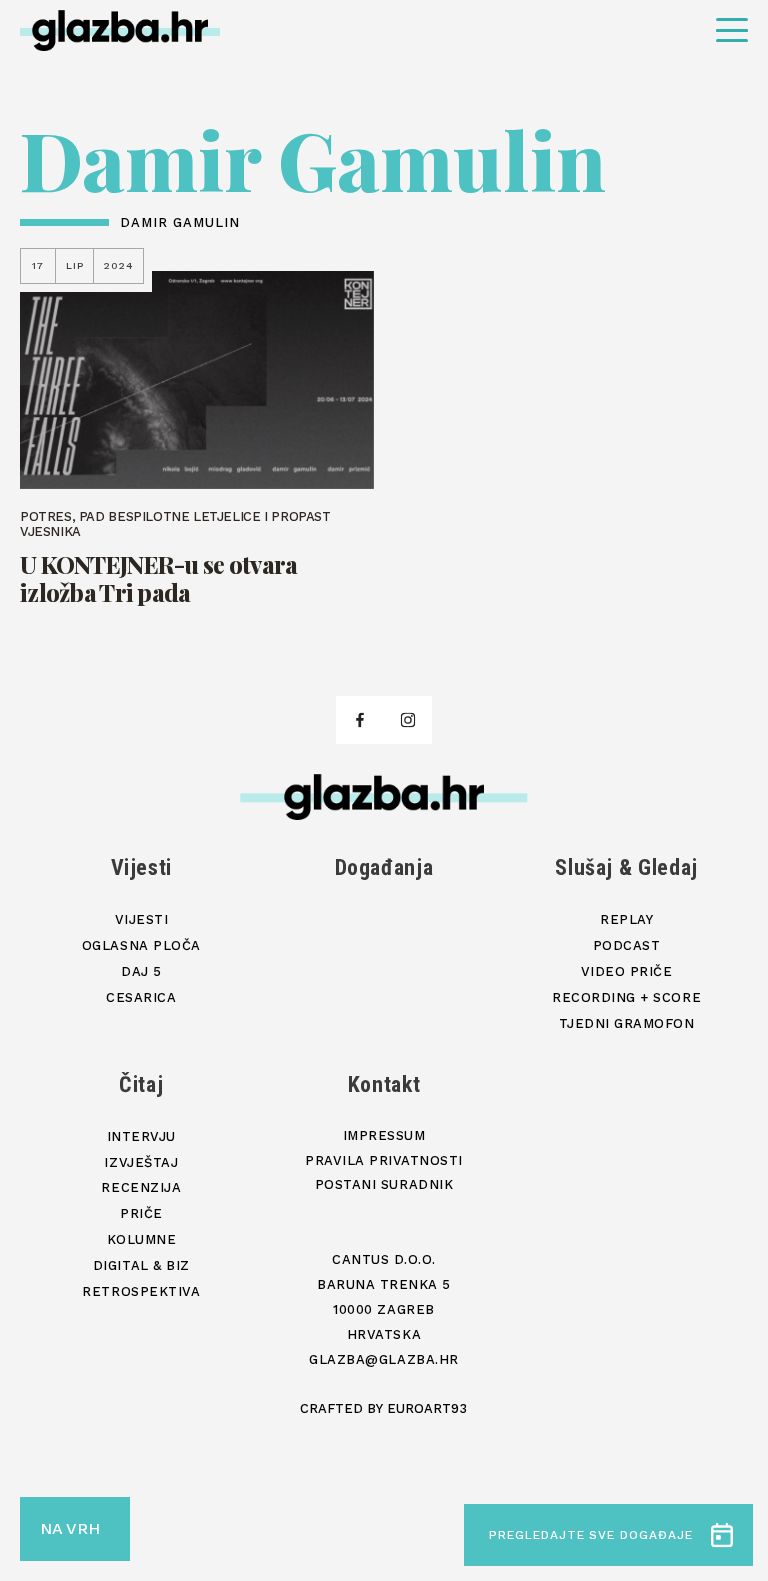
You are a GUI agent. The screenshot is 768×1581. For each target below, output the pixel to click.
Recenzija (141, 1187)
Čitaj (141, 1084)
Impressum (384, 1135)
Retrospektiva (141, 1291)
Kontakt (384, 1084)
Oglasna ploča (141, 945)
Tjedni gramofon (627, 1023)
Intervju (141, 1136)
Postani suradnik (384, 1184)
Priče (141, 1213)
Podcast (627, 945)
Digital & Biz (141, 1265)
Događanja (384, 867)
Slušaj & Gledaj (626, 867)
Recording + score (626, 997)
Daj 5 (141, 971)
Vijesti (142, 867)
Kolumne (142, 1239)
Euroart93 (427, 1408)
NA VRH (70, 1528)
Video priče (627, 971)
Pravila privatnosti (384, 1160)
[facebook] (360, 720)
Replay (626, 919)
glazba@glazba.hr (383, 1359)
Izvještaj (141, 1162)
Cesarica (141, 997)
